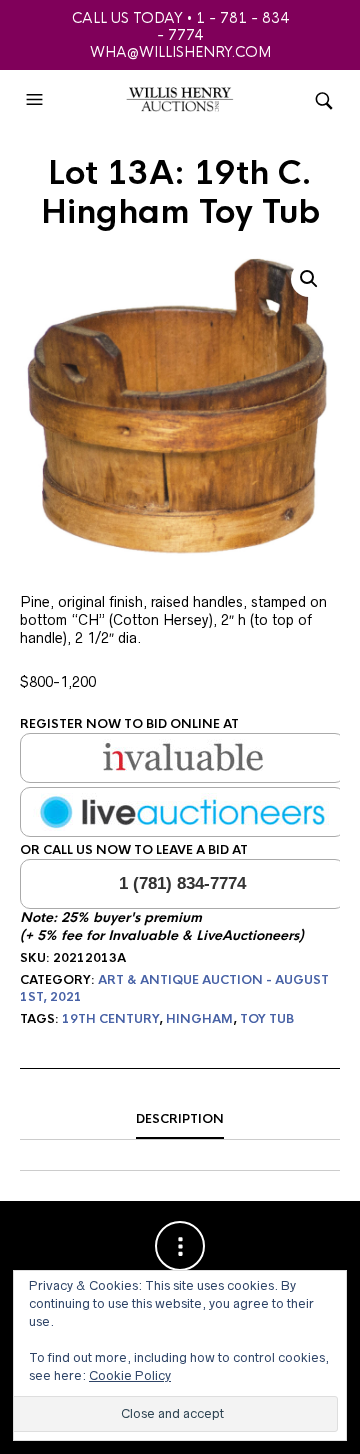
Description (180, 1119)
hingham (199, 1019)
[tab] (180, 1120)
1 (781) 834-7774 (182, 883)
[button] (37, 100)
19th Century (110, 1019)
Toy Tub (267, 1019)
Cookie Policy (130, 1375)
